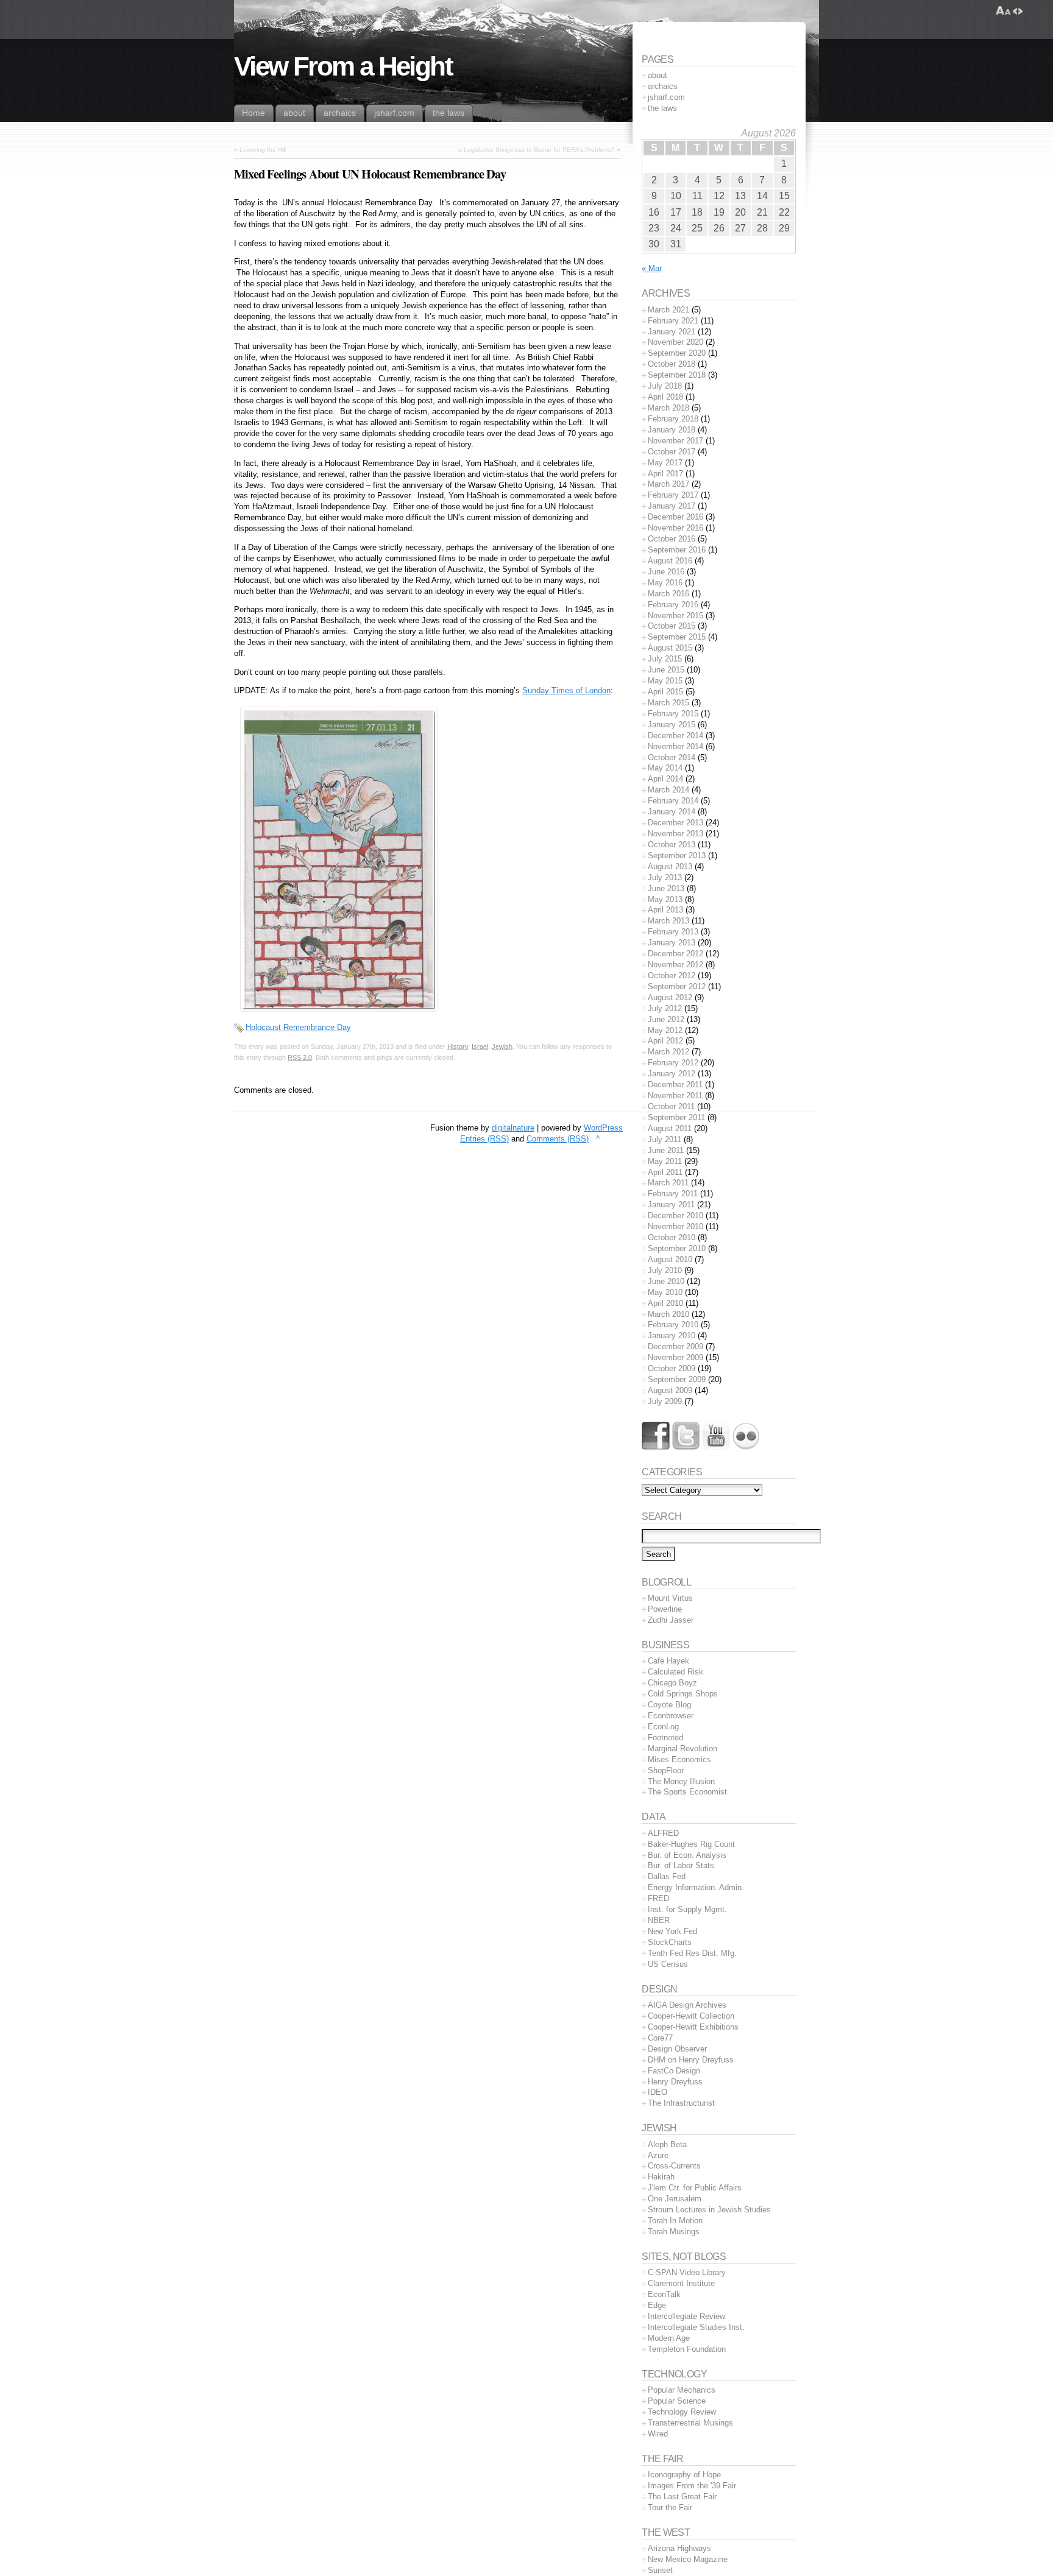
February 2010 (673, 1325)
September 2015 (677, 637)
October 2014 (672, 757)
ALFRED (663, 1833)
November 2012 (675, 965)
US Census (668, 1964)
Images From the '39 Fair (692, 2486)
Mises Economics (679, 1759)
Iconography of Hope (684, 2475)
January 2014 (672, 812)
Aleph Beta (667, 2144)
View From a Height (343, 66)
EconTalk (664, 2294)
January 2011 (671, 1205)
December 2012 (675, 954)
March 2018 (668, 408)
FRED (658, 1898)
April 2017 (665, 474)
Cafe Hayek (668, 1661)
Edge (657, 2305)
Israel (480, 1046)
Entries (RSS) (484, 1139)
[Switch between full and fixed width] (1018, 11)
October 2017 (672, 452)
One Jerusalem (675, 2199)
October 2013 (672, 845)
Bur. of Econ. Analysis (687, 1855)
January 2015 (672, 725)
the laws (662, 108)
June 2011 (666, 1150)
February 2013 (673, 932)
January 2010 (672, 1336)
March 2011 (668, 1183)
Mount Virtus (670, 1598)
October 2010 (672, 1237)
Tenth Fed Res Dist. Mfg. (692, 1953)
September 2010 (677, 1248)
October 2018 (672, 364)
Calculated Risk (675, 1672)
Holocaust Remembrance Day (298, 1027)
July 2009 (665, 1401)
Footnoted (665, 1738)
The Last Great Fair (682, 2497)
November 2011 (675, 1096)
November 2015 (675, 616)
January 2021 (672, 332)
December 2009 (675, 1346)
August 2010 (670, 1259)
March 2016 (668, 594)
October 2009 (672, 1368)
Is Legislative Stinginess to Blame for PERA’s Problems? (536, 150)
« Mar (652, 268)
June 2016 (666, 572)
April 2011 (665, 1172)
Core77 (660, 2038)
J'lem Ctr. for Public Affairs (695, 2188)
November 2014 (675, 746)
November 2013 (675, 834)
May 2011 (665, 1161)
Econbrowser (671, 1716)
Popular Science (677, 2401)
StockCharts (670, 1942)
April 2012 (665, 1041)
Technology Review (682, 2412)
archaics (663, 86)
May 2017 (665, 463)
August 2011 (670, 1128)
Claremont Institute (681, 2283)
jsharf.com (666, 97)
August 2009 (670, 1390)
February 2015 (673, 714)
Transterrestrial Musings (690, 2423)
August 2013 (670, 866)
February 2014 (673, 801)
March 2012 (668, 1052)
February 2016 (673, 605)
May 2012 (665, 1030)
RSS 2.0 (300, 1057)
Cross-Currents (674, 2166)
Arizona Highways (679, 2548)
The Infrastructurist (681, 2103)
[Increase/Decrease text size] (1003, 11)
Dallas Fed (667, 1876)
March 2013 (668, 921)
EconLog (663, 1727)
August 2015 (670, 648)
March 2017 (668, 484)
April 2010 (665, 1303)
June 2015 (666, 670)
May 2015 (665, 681)
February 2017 (673, 495)
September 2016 (677, 550)
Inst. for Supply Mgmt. (687, 1909)
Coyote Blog (669, 1705)
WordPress (603, 1128)
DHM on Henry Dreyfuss (691, 2060)
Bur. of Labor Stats (681, 1865)
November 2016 (675, 528)
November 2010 (675, 1226)
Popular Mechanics (682, 2390)
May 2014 (665, 768)
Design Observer (677, 2049)
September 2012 (677, 986)
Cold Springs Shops (683, 1694)
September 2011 (676, 1117)
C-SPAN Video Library (687, 2272)
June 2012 (666, 1019)
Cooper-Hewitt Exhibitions (693, 2027)
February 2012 (673, 1063)
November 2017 (675, 441)
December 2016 (675, 517)
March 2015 (668, 703)
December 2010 (675, 1216)
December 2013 (675, 823)
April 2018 (665, 397)
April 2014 (665, 779)
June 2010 (666, 1281)
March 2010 (668, 1314)
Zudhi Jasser (671, 1620)
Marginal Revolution (682, 1749)
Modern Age (669, 2338)
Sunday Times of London (566, 690)
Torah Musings (674, 2232)
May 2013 (665, 899)
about (658, 75)
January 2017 (672, 506)
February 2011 (673, 1194)
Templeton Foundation (687, 2349)
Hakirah (661, 2177)
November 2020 (675, 342)
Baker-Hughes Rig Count (691, 1844)
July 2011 (665, 1139)
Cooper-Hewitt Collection (691, 2016)
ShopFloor (666, 1770)
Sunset (660, 2570)
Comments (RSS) (558, 1139)
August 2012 (670, 997)
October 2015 (672, 626)
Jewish (502, 1046)
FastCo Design (674, 2071)
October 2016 (672, 539)
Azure (658, 2155)
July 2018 (665, 386)
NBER (659, 1920)
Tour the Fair (670, 2507)
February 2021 (673, 321)
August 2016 (670, 561)
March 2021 (668, 310)
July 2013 (665, 877)
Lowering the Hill (263, 150)
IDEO (658, 2092)
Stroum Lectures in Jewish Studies (709, 2210)
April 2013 (665, 910)
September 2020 (677, 353)
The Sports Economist (687, 1792)
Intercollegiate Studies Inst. (696, 2327)
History (458, 1046)
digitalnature (513, 1128)
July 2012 (665, 1008)
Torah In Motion (675, 2221)
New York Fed (672, 1931)
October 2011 (671, 1106)
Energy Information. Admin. (696, 1887)
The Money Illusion (681, 1781)
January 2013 (672, 943)
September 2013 (677, 856)
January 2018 (672, 430)
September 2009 (677, 1379)
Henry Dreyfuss (675, 2082)
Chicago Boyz (672, 1683)
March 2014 (668, 790)
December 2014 (675, 736)
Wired (658, 2434)
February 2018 (673, 419)
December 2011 (675, 1085)
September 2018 (677, 375)
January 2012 (672, 1074)
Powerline (665, 1609)
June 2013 (666, 888)
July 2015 (665, 659)
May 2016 (665, 583)
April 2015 (665, 692)
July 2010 (665, 1270)
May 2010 (665, 1292)
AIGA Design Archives (687, 2005)
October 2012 (672, 976)
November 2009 (675, 1357)
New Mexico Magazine (688, 2559)
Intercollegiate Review (686, 2316)
